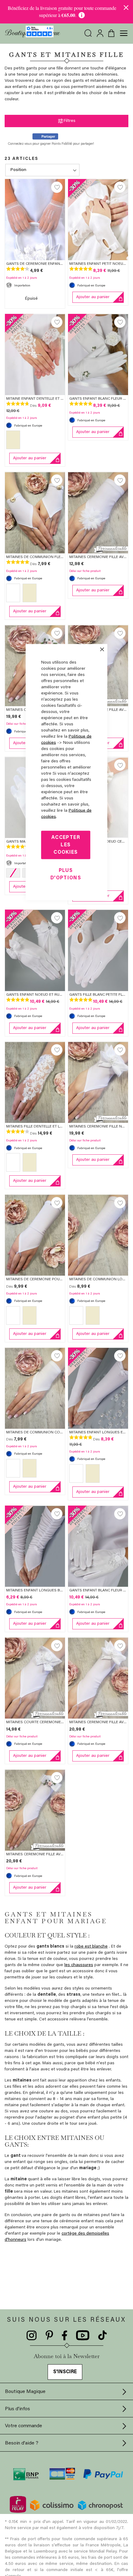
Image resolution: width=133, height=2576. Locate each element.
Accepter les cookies (66, 845)
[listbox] (35, 441)
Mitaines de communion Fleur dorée (43, 557)
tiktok (102, 2336)
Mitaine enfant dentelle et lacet (39, 399)
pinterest (49, 2336)
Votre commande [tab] (24, 2426)
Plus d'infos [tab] (17, 2409)
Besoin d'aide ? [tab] (22, 2443)
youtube (83, 2336)
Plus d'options (66, 874)
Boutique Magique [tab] (25, 2392)
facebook (65, 2336)
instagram (32, 2336)
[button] (57, 187)
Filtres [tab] (70, 121)
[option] (13, 440)
